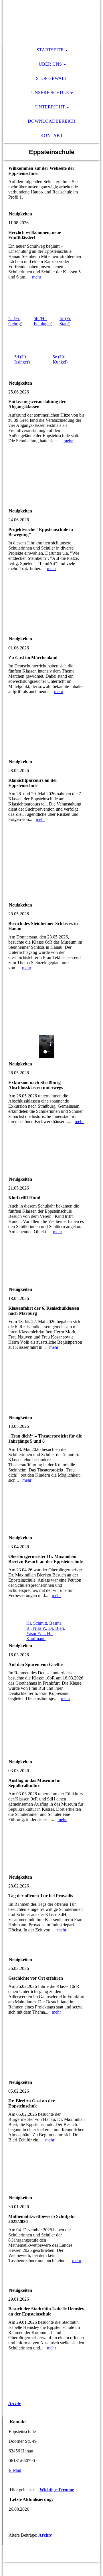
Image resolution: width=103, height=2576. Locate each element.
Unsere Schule (50, 93)
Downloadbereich (52, 121)
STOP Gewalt (52, 78)
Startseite (50, 50)
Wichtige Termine (57, 2490)
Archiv (15, 2404)
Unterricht (50, 107)
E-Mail (15, 2470)
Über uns (50, 64)
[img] (51, 21)
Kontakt (52, 135)
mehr (37, 277)
